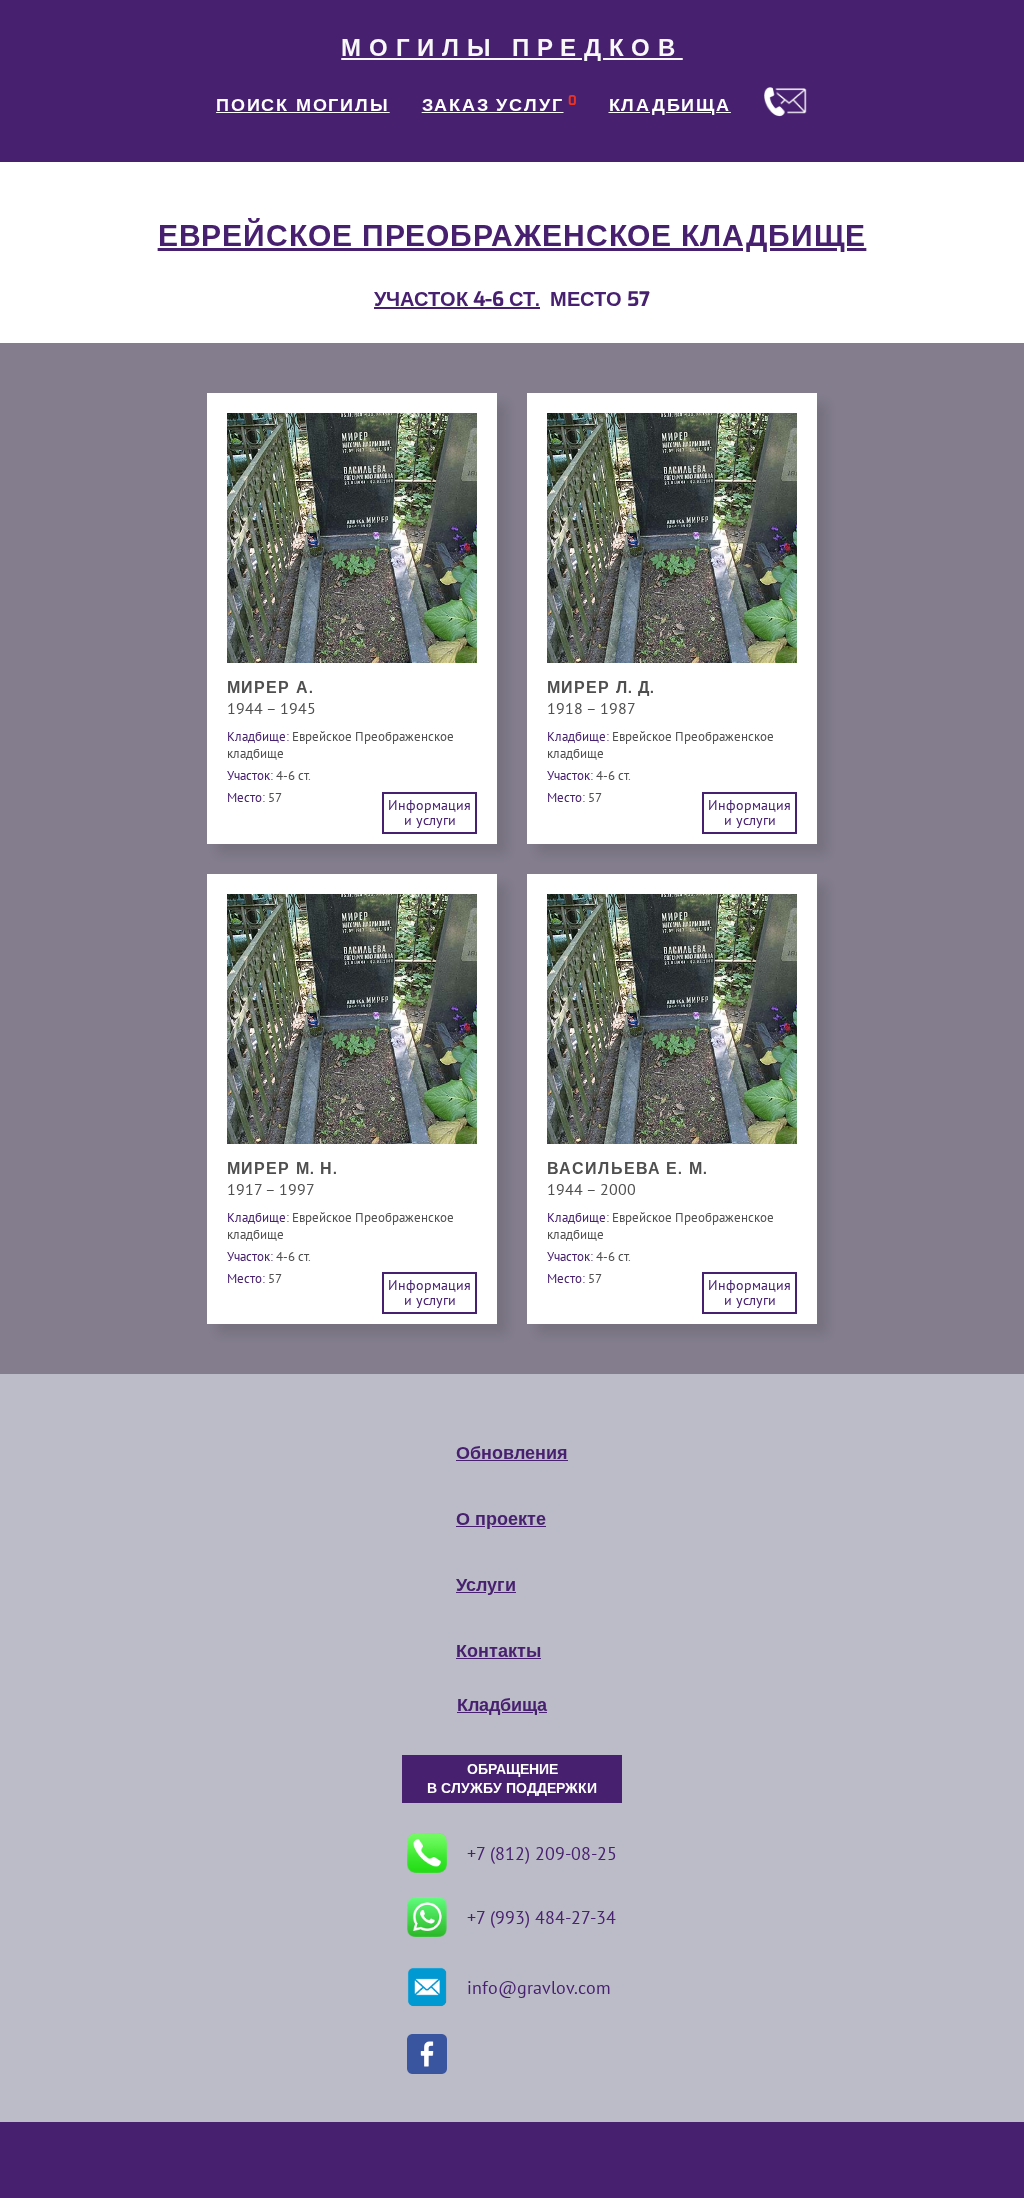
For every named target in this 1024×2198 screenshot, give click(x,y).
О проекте (501, 1519)
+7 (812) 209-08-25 (542, 1853)
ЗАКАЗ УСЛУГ (493, 105)
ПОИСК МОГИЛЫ (303, 105)
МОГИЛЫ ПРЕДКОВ (512, 48)
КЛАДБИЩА (670, 105)
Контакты (498, 1651)
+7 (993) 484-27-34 (541, 1917)
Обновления (512, 1453)
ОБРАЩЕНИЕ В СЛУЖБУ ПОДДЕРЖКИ (512, 1779)
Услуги (486, 1585)
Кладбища (502, 1705)
